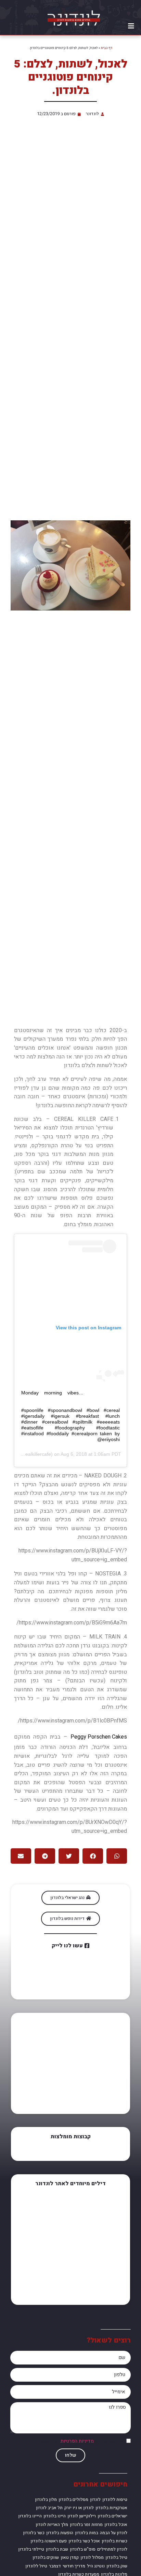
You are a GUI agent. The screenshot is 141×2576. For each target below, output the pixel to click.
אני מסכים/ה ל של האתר (82, 2441)
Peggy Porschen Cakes (99, 1737)
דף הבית (107, 48)
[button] (131, 26)
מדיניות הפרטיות (77, 2441)
